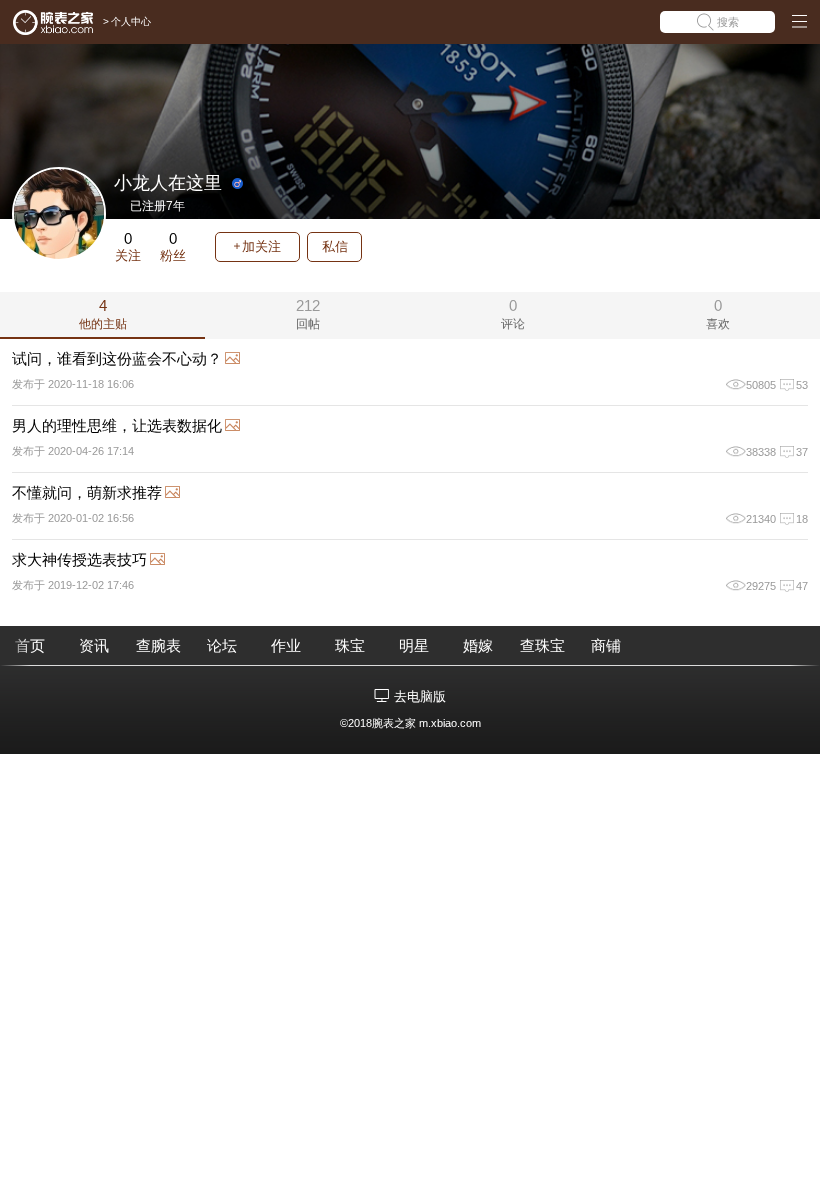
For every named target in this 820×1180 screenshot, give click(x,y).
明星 (414, 645)
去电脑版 (420, 696)
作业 (286, 645)
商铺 (606, 645)
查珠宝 (542, 645)
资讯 (94, 645)
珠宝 (350, 645)
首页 (30, 645)
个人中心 (131, 21)
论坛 (222, 645)
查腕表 (158, 645)
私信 (335, 246)
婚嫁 (478, 645)
